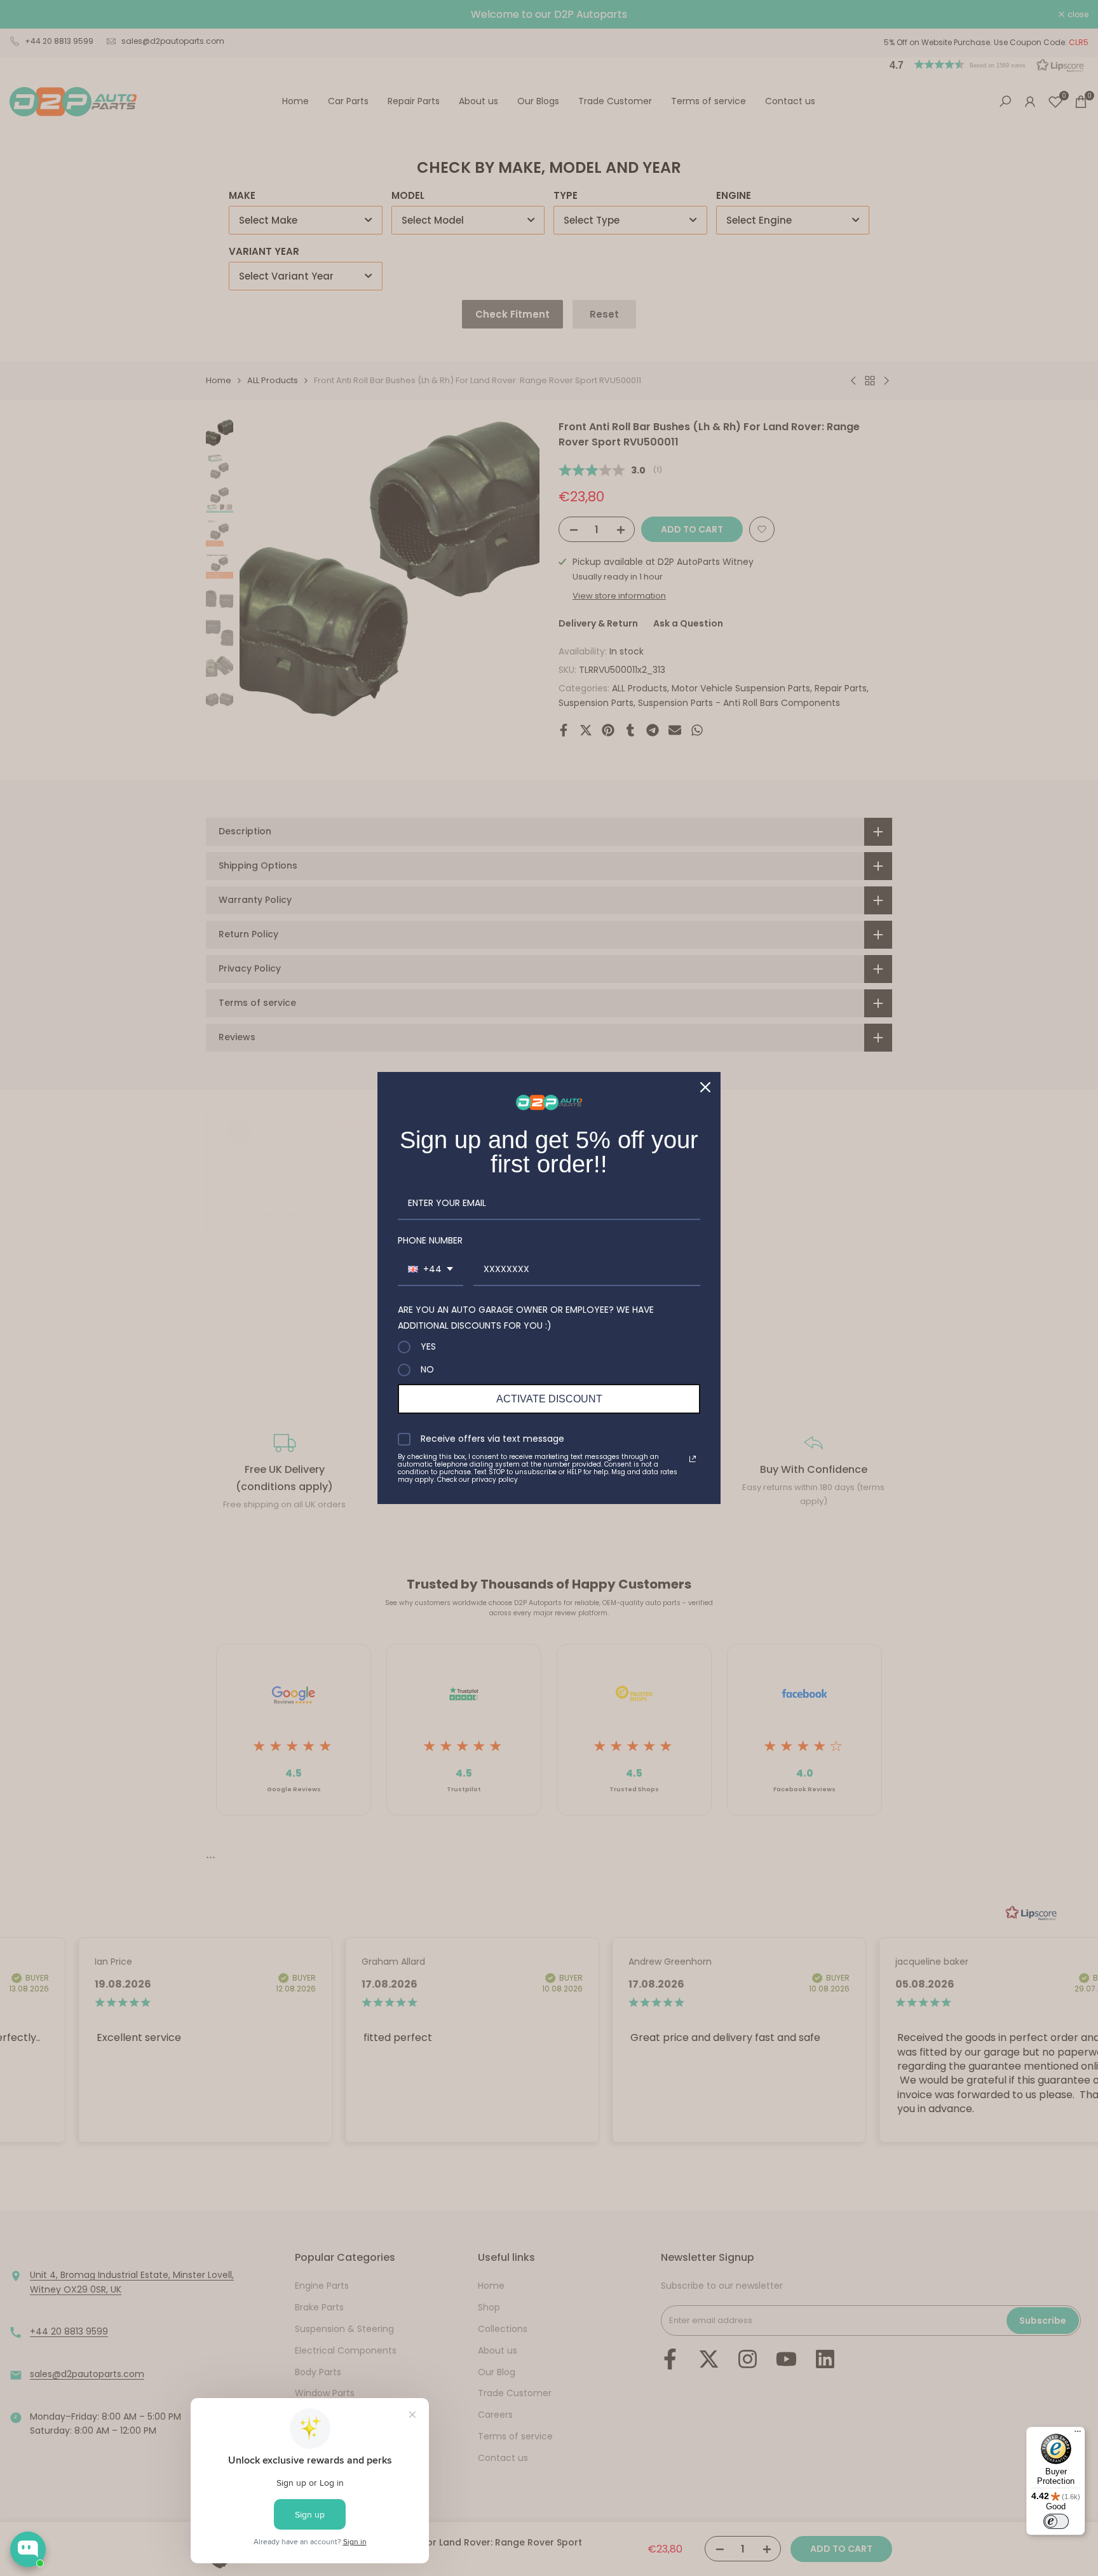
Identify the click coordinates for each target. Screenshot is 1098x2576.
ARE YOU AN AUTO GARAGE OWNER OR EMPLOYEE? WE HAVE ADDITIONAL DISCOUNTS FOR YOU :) (526, 1318)
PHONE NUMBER (430, 1240)
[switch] (1056, 2521)
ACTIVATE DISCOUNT (549, 1399)
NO (427, 1370)
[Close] (705, 1087)
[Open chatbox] (28, 2549)
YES (428, 1347)
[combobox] (430, 1270)
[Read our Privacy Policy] (693, 1459)
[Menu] (1078, 2434)
